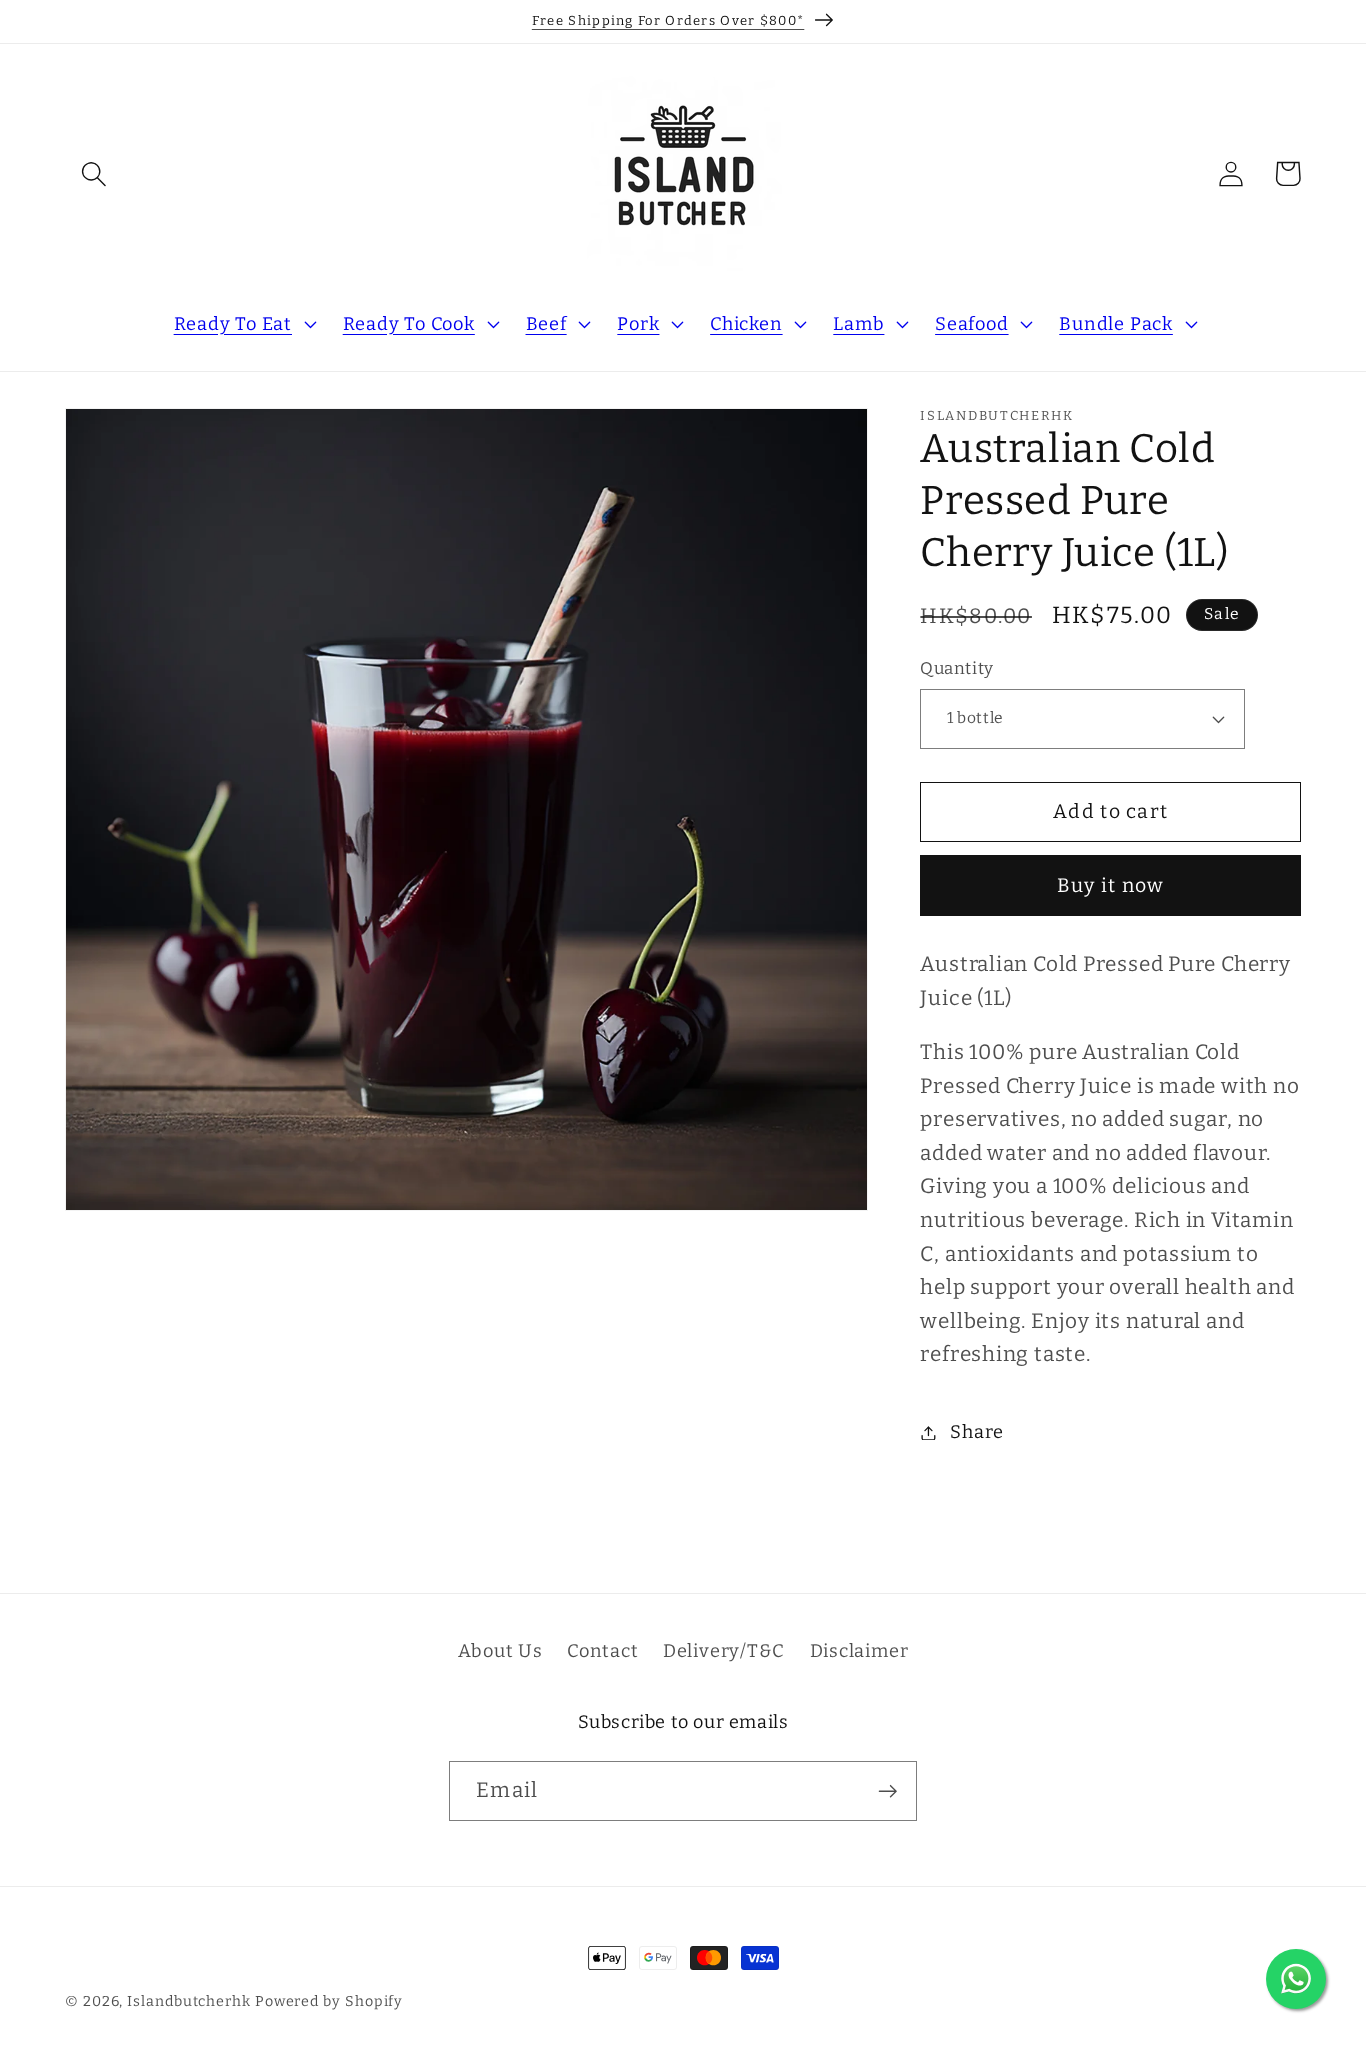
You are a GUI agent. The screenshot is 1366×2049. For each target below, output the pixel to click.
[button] (93, 173)
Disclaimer (859, 1650)
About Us (500, 1650)
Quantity (956, 668)
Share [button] (977, 1432)
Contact (602, 1650)
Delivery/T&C (724, 1650)
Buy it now (1111, 884)
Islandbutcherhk (189, 2001)
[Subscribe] (887, 1791)
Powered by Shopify (329, 2001)
